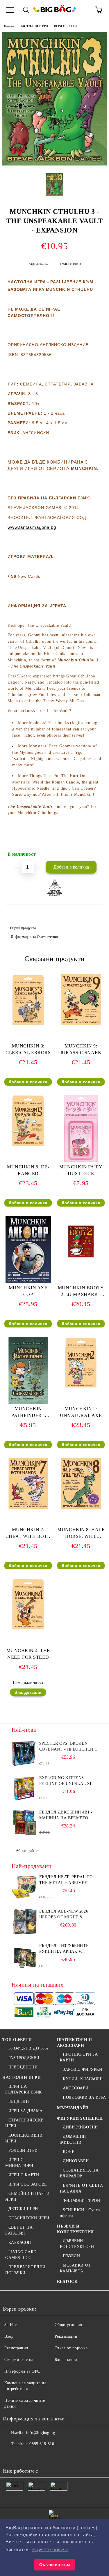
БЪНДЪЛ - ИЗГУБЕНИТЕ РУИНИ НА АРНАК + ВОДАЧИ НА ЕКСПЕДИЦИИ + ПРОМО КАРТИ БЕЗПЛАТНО (67, 1949)
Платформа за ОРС (22, 2371)
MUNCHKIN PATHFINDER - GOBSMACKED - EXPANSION (28, 1413)
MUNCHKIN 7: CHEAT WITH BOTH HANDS (28, 1534)
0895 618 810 (42, 2444)
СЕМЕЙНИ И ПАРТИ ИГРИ (27, 2196)
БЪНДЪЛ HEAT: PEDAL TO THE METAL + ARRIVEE (66, 1880)
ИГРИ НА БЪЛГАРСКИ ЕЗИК (24, 2089)
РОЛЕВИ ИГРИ (23, 2150)
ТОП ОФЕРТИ (17, 2040)
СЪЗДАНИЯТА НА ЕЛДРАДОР (79, 2173)
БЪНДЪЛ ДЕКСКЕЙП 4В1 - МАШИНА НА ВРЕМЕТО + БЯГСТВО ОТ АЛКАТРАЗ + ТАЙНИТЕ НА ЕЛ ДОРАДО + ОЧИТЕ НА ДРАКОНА (68, 1816)
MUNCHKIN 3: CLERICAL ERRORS (28, 1049)
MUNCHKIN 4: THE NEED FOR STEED (28, 1654)
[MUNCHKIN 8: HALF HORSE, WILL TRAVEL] (81, 1507)
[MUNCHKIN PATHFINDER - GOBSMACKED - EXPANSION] (28, 1403)
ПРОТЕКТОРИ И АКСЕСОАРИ (75, 2043)
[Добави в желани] (95, 852)
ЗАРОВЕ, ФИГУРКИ (82, 2069)
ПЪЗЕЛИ (71, 2256)
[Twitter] (23, 2456)
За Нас (10, 2325)
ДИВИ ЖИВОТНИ (80, 2127)
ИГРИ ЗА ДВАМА (26, 2111)
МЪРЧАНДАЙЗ (73, 2108)
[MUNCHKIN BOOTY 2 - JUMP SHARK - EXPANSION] (81, 1266)
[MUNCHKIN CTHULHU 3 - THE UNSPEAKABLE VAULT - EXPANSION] (54, 164)
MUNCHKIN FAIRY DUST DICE (81, 1170)
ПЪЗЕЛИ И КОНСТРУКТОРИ (75, 2229)
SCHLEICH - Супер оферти (80, 2213)
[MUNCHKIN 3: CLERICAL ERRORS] (28, 1024)
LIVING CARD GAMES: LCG (21, 2255)
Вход (9, 2336)
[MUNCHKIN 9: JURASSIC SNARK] (81, 1024)
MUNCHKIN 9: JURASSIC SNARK (81, 1049)
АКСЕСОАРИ (76, 2088)
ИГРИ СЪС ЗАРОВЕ (28, 2184)
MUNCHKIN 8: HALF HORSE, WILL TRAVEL (81, 1534)
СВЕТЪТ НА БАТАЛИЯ (19, 2230)
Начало (9, 26)
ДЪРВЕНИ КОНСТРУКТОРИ (77, 2244)
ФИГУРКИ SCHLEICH (80, 2118)
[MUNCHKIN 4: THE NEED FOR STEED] (28, 1628)
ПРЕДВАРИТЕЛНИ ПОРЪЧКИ (25, 2270)
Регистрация (16, 2348)
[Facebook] (10, 2456)
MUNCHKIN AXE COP (28, 1291)
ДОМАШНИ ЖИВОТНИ (73, 2139)
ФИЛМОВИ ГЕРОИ (81, 2201)
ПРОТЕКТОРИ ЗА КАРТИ (79, 2057)
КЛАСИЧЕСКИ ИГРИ (29, 2218)
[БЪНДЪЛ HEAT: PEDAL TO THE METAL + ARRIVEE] (25, 1887)
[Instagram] (36, 2456)
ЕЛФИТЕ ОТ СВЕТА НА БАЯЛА (82, 2188)
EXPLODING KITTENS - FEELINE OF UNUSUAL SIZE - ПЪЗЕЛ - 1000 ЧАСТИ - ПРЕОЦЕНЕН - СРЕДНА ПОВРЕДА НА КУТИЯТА (68, 1781)
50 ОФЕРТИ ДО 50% (28, 2048)
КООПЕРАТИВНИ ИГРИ (24, 2138)
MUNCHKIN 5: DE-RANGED (28, 1170)
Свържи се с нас (20, 2360)
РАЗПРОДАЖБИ (24, 2058)
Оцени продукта (23, 928)
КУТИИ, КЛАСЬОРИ (83, 2079)
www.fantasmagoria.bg (32, 527)
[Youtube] (49, 2456)
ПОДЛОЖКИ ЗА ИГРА (84, 2097)
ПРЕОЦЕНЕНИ (23, 2067)
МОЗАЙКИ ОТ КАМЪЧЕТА (75, 2268)
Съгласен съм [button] (55, 2565)
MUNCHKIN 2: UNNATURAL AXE (81, 1412)
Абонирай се (28, 1851)
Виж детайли (28, 1692)
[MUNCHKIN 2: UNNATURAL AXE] (81, 1386)
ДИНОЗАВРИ (76, 2161)
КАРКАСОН (20, 2243)
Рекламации (66, 2336)
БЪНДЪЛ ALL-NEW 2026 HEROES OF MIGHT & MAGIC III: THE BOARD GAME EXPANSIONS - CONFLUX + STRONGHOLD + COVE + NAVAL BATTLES (67, 1915)
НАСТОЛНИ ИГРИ (34, 26)
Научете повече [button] (50, 2550)
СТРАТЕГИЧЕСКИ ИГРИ (25, 2123)
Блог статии (66, 2360)
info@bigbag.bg (40, 2433)
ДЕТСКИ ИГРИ (23, 2209)
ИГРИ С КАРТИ (66, 26)
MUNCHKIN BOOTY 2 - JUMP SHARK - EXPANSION (81, 1292)
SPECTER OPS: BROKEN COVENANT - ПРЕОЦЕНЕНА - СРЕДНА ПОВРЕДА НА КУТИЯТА (68, 1747)
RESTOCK (67, 2282)
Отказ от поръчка (71, 2348)
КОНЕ (69, 2152)
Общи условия (68, 2325)
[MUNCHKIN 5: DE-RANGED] (28, 1145)
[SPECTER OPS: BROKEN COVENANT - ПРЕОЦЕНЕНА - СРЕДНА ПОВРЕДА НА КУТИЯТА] (25, 1754)
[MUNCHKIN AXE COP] (28, 1282)
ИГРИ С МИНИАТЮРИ (19, 2163)
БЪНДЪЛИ (19, 2102)
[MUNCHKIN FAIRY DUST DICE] (81, 1161)
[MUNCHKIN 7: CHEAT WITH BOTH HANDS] (28, 1507)
